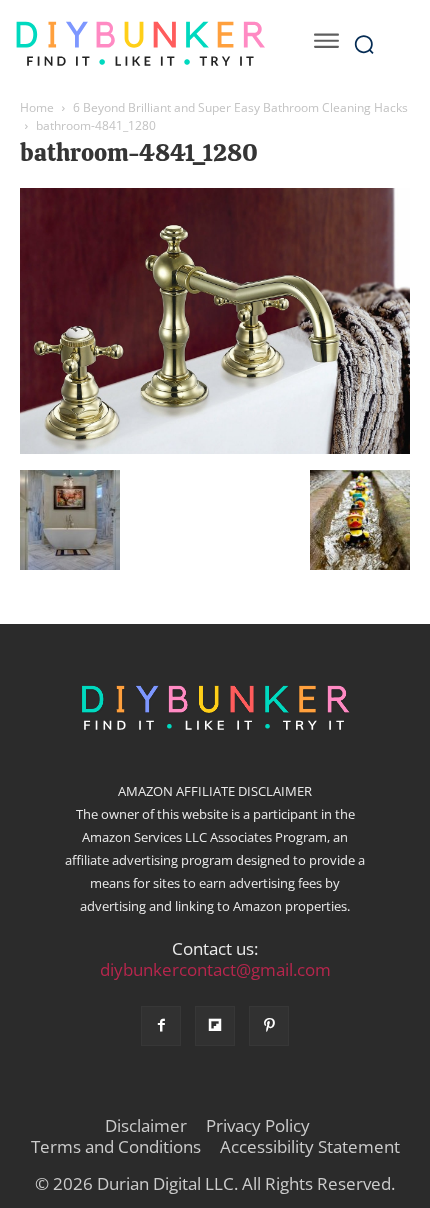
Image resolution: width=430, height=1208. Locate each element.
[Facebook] (161, 1026)
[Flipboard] (215, 1026)
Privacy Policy (258, 1126)
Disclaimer (146, 1126)
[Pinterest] (269, 1026)
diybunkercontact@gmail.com (215, 969)
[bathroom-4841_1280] (215, 449)
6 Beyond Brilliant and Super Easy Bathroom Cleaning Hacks (240, 107)
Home (37, 107)
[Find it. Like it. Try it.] (140, 44)
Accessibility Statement (310, 1147)
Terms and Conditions (116, 1147)
